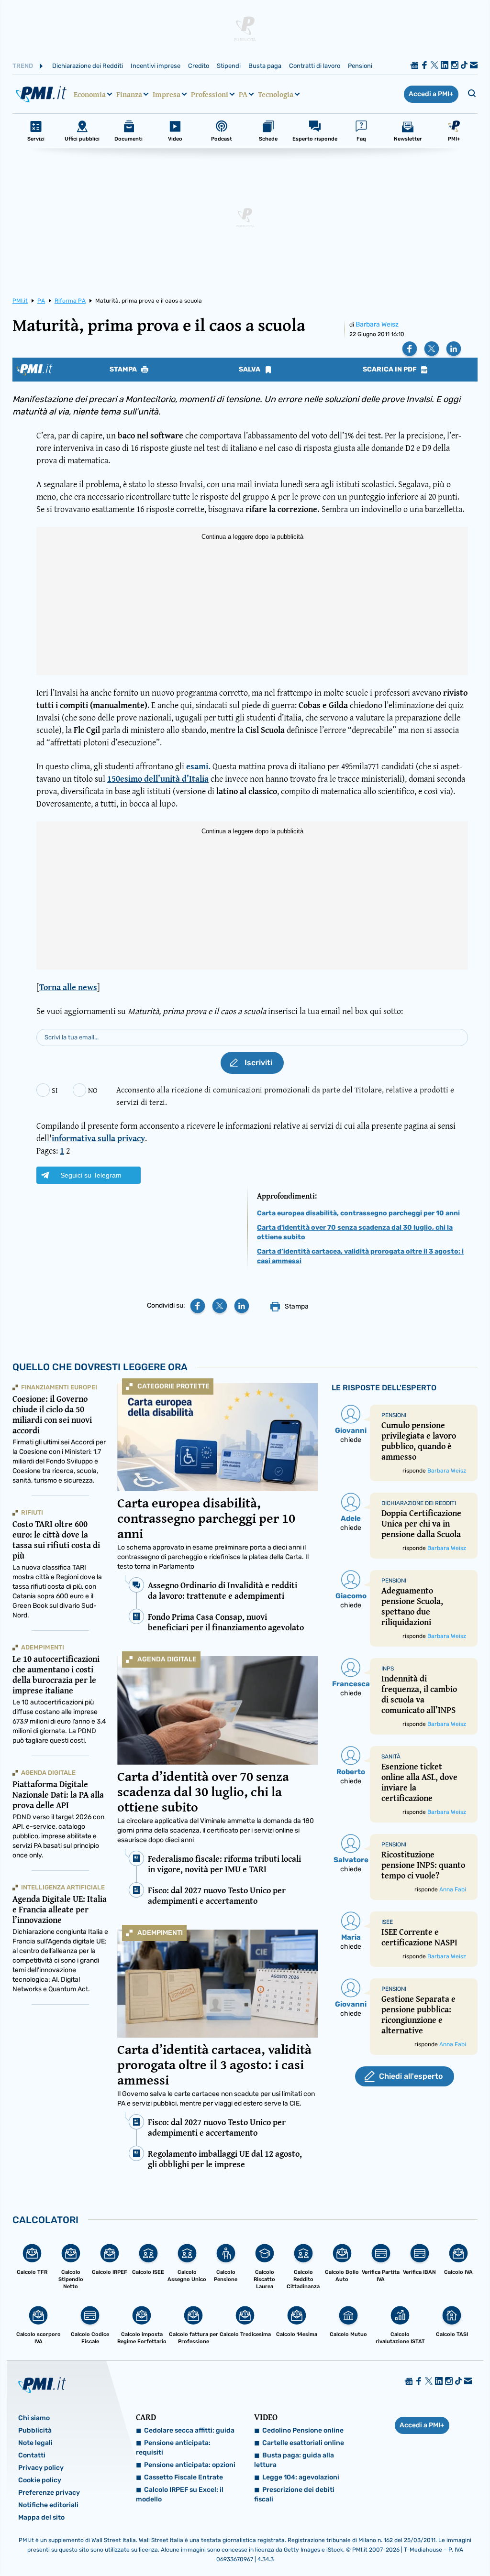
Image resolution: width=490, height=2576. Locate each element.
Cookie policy (40, 2480)
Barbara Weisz (377, 324)
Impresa (167, 94)
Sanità (391, 1757)
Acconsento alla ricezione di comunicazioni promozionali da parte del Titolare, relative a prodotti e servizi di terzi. (285, 1096)
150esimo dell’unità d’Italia (158, 779)
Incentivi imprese (156, 66)
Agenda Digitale (167, 1659)
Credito (199, 66)
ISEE (387, 1922)
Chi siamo (34, 2418)
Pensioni (360, 66)
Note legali (35, 2443)
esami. (199, 766)
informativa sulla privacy (98, 1138)
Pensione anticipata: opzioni (190, 2465)
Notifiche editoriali (48, 2505)
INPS (388, 1669)
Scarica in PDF (390, 370)
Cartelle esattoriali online (303, 2443)
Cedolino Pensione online (303, 2430)
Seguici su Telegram (91, 1175)
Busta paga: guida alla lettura (294, 2460)
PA (243, 94)
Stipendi (229, 66)
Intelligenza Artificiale (63, 1887)
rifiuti (32, 1512)
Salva (250, 370)
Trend (23, 66)
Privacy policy (41, 2468)
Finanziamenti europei (59, 1387)
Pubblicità (35, 2430)
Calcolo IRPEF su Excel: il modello (180, 2494)
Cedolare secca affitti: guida (189, 2430)
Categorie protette (173, 1386)
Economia (90, 94)
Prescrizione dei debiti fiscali (294, 2494)
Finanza (129, 94)
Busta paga (265, 66)
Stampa (124, 370)
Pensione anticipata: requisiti (173, 2448)
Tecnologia (276, 94)
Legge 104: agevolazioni (301, 2477)
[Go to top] (417, 2544)
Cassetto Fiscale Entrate (184, 2477)
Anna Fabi (453, 1889)
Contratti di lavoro (315, 66)
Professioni (210, 94)
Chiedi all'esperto (411, 2076)
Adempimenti (160, 1933)
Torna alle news (68, 987)
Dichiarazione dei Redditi (88, 66)
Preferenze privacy (49, 2493)
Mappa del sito (41, 2517)
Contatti (32, 2455)
